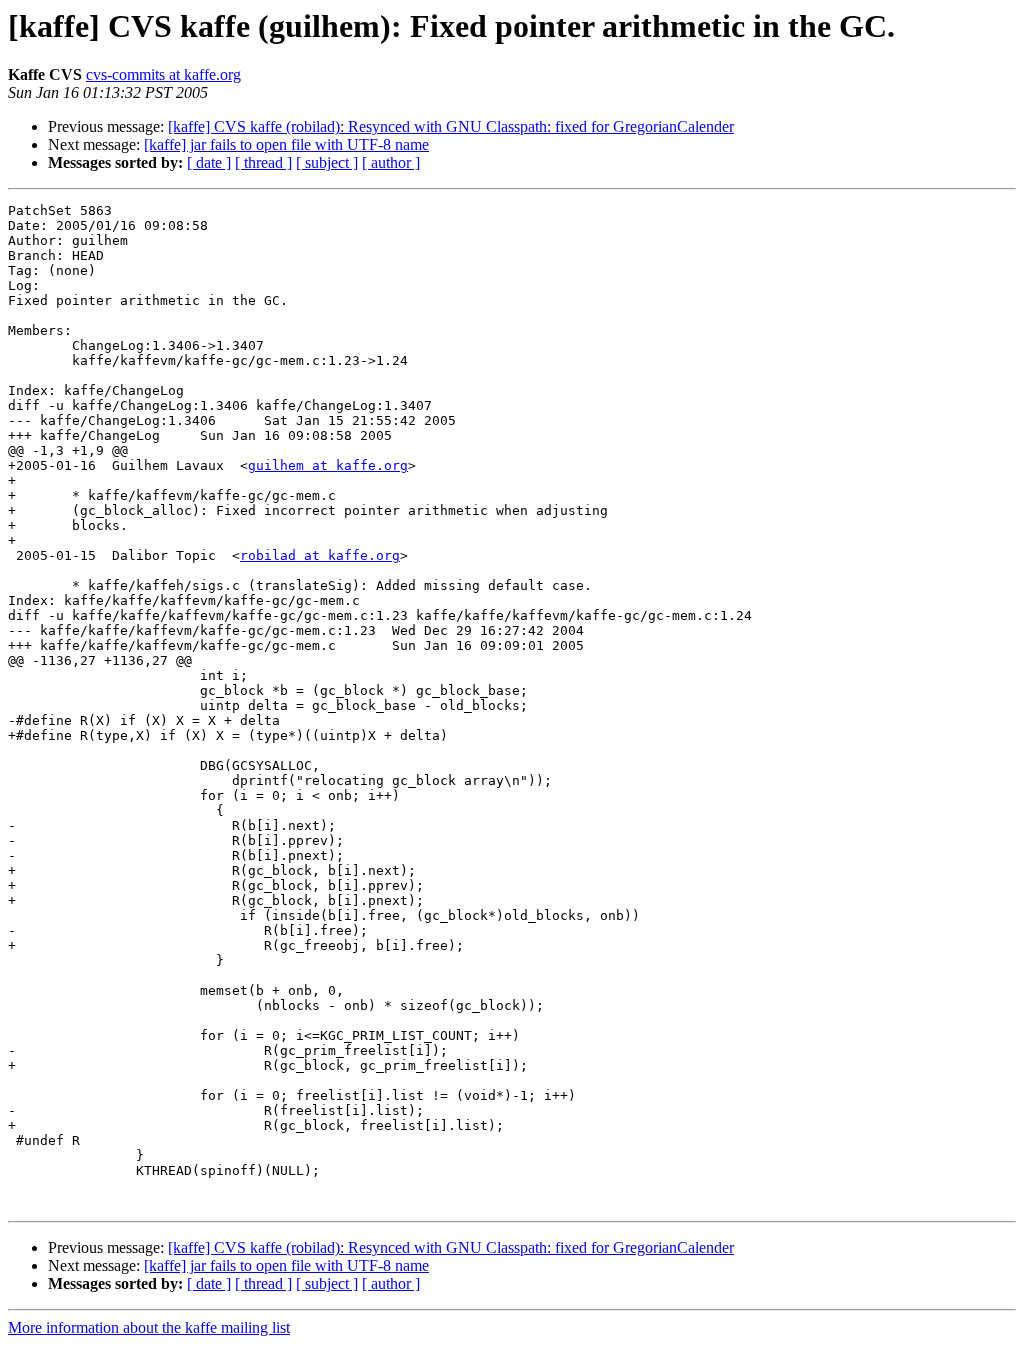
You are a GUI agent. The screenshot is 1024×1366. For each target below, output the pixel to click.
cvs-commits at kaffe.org (163, 74)
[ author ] (391, 162)
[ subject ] (327, 162)
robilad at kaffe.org (320, 555)
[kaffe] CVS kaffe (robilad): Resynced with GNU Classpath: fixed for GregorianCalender (451, 126)
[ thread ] (263, 162)
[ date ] (209, 162)
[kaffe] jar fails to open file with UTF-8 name (286, 144)
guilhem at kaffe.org (328, 465)
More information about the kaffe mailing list (149, 1327)
